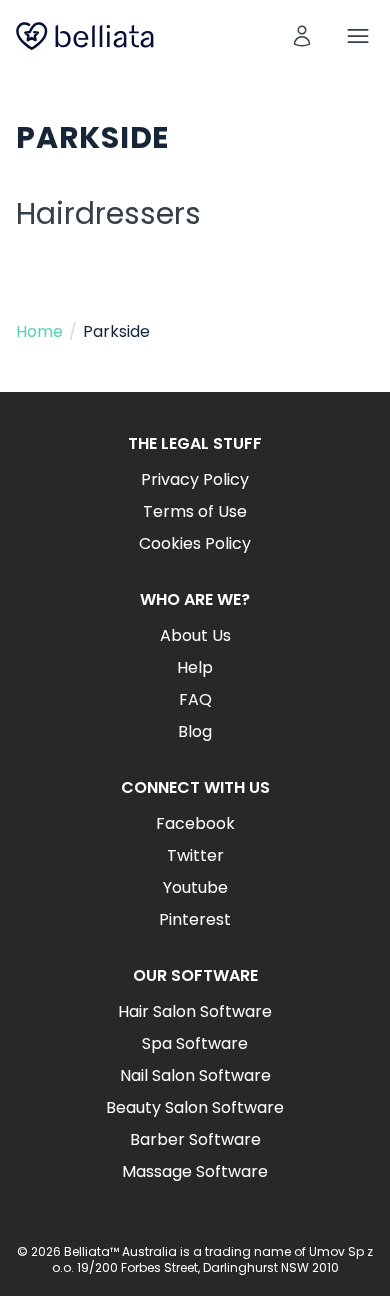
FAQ (195, 699)
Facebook (195, 823)
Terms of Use (195, 511)
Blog (195, 731)
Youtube (195, 887)
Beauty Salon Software (195, 1107)
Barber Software (195, 1139)
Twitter (195, 855)
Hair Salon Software (195, 1011)
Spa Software (195, 1043)
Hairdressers (108, 213)
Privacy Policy (195, 479)
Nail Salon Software (195, 1075)
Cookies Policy (195, 543)
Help (195, 667)
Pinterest (195, 919)
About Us (195, 635)
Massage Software (195, 1171)
